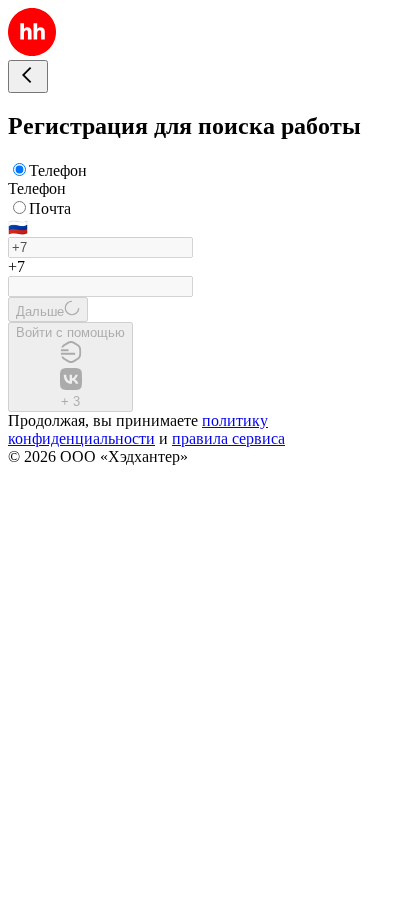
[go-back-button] (28, 76)
